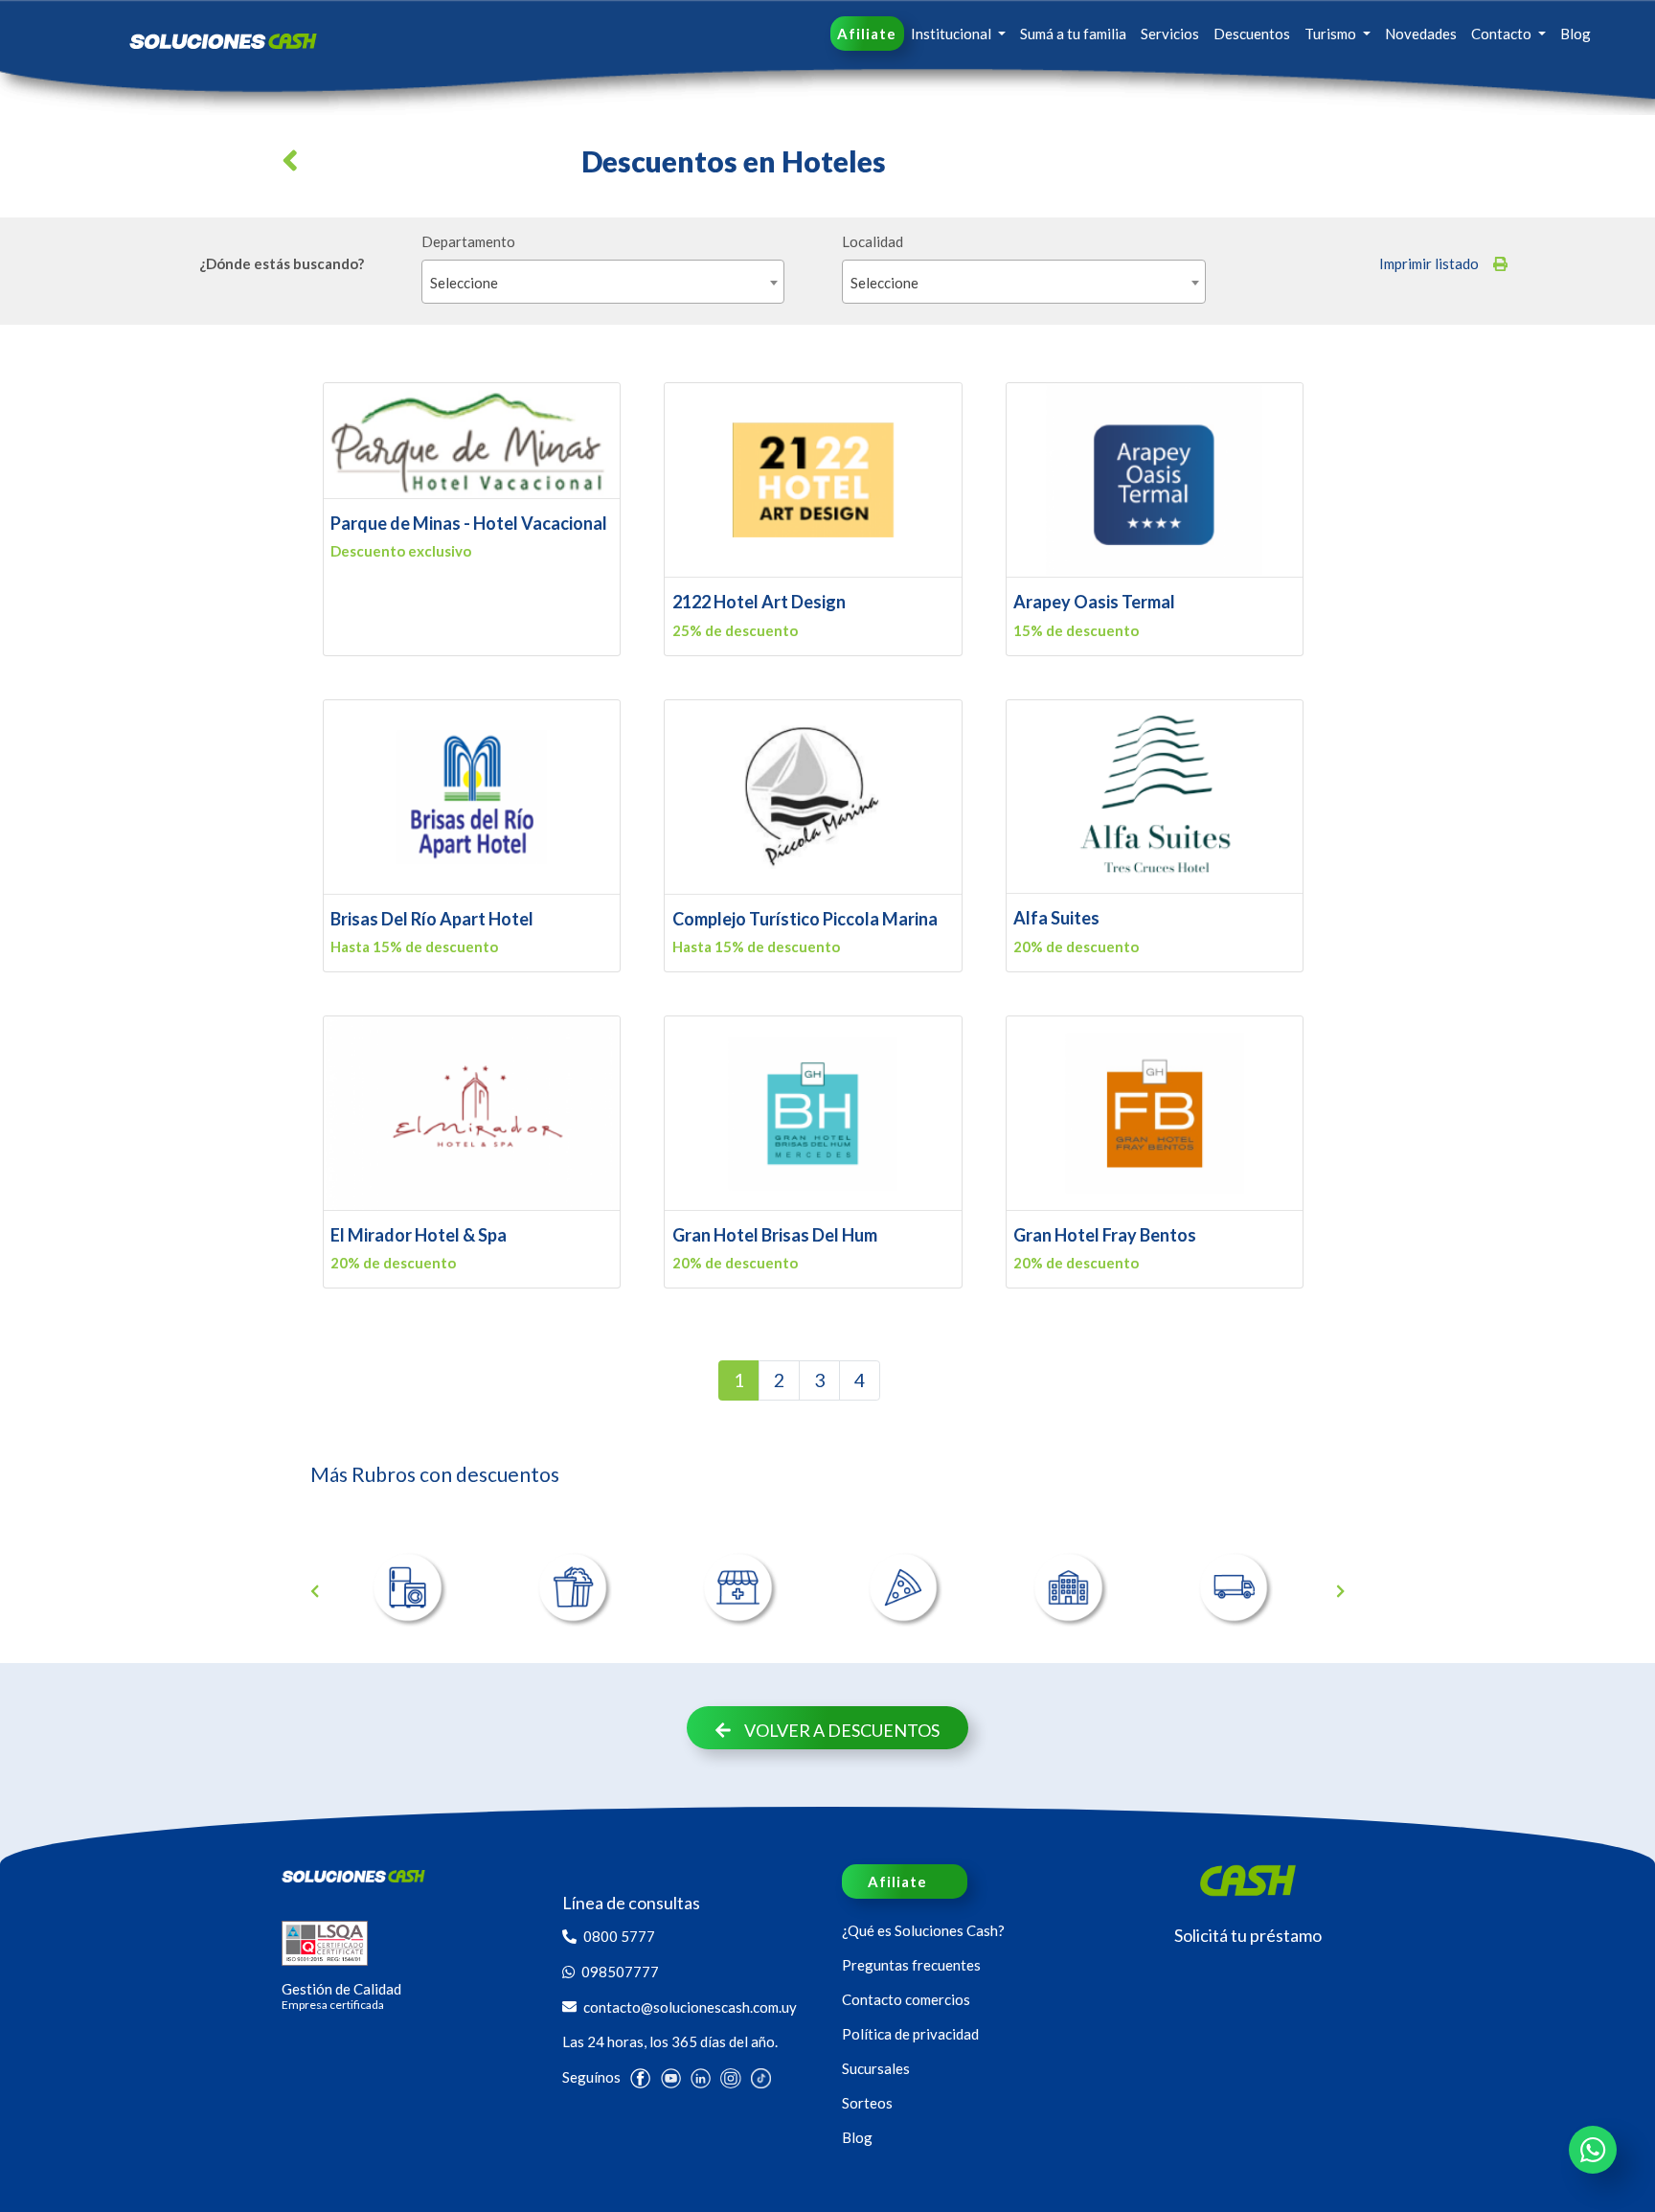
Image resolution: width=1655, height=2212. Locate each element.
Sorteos (867, 2103)
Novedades (1421, 34)
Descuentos (1252, 34)
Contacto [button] (1503, 34)
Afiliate (867, 34)
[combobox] (603, 282)
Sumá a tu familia (1073, 34)
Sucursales (876, 2068)
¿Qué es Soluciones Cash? (923, 1930)
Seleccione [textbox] (464, 283)
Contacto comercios (906, 1999)
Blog (1576, 34)
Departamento (468, 241)
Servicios (1170, 34)
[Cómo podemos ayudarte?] (1593, 2150)
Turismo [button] (1332, 34)
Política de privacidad (910, 2034)
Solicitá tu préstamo (1248, 1935)
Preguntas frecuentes (911, 1965)
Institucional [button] (952, 34)
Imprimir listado (1429, 263)
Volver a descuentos (842, 1730)
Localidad (873, 241)
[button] (294, 168)
